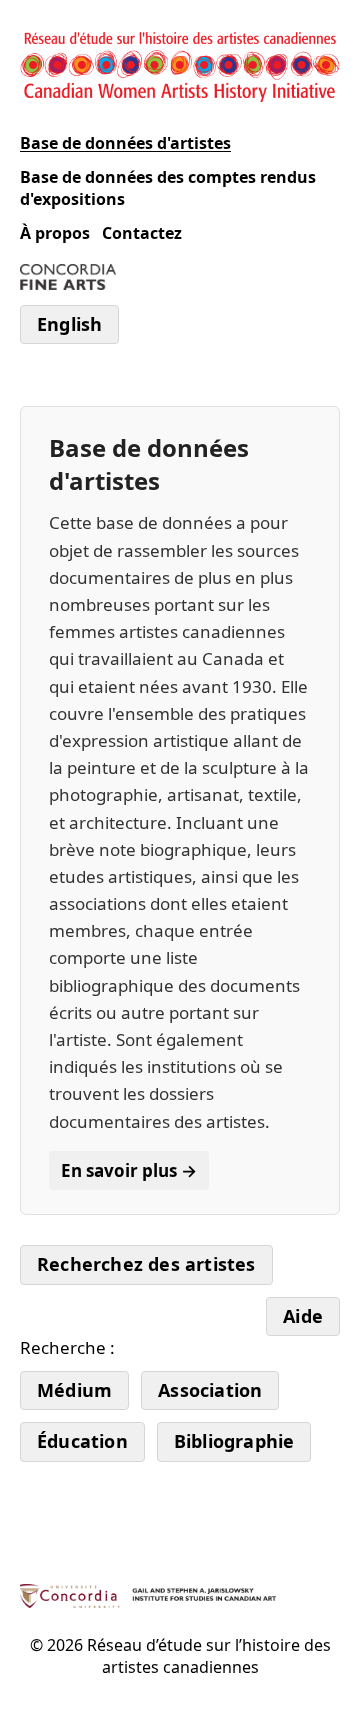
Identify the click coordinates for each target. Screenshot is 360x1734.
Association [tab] (210, 1390)
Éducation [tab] (82, 1441)
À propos (55, 233)
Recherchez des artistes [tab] (146, 1264)
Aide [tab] (303, 1316)
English (69, 324)
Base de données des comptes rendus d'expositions (168, 188)
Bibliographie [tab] (234, 1441)
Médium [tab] (74, 1390)
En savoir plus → (129, 1170)
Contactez (142, 233)
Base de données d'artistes (125, 143)
